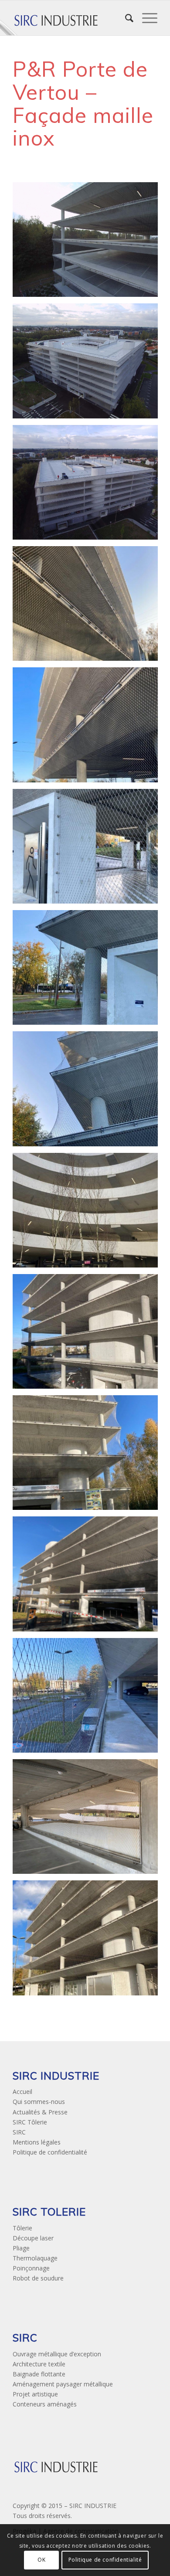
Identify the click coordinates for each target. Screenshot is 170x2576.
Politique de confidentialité (50, 2152)
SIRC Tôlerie (30, 2122)
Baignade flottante (39, 2374)
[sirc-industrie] (70, 18)
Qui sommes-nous (39, 2102)
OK (41, 2560)
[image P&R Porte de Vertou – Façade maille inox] (88, 243)
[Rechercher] (125, 18)
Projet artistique (35, 2394)
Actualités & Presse (40, 2112)
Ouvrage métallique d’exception (57, 2354)
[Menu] (145, 18)
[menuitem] (125, 18)
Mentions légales (37, 2142)
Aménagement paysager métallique (63, 2384)
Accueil (22, 2092)
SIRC (19, 2132)
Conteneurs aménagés (45, 2404)
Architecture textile (39, 2364)
